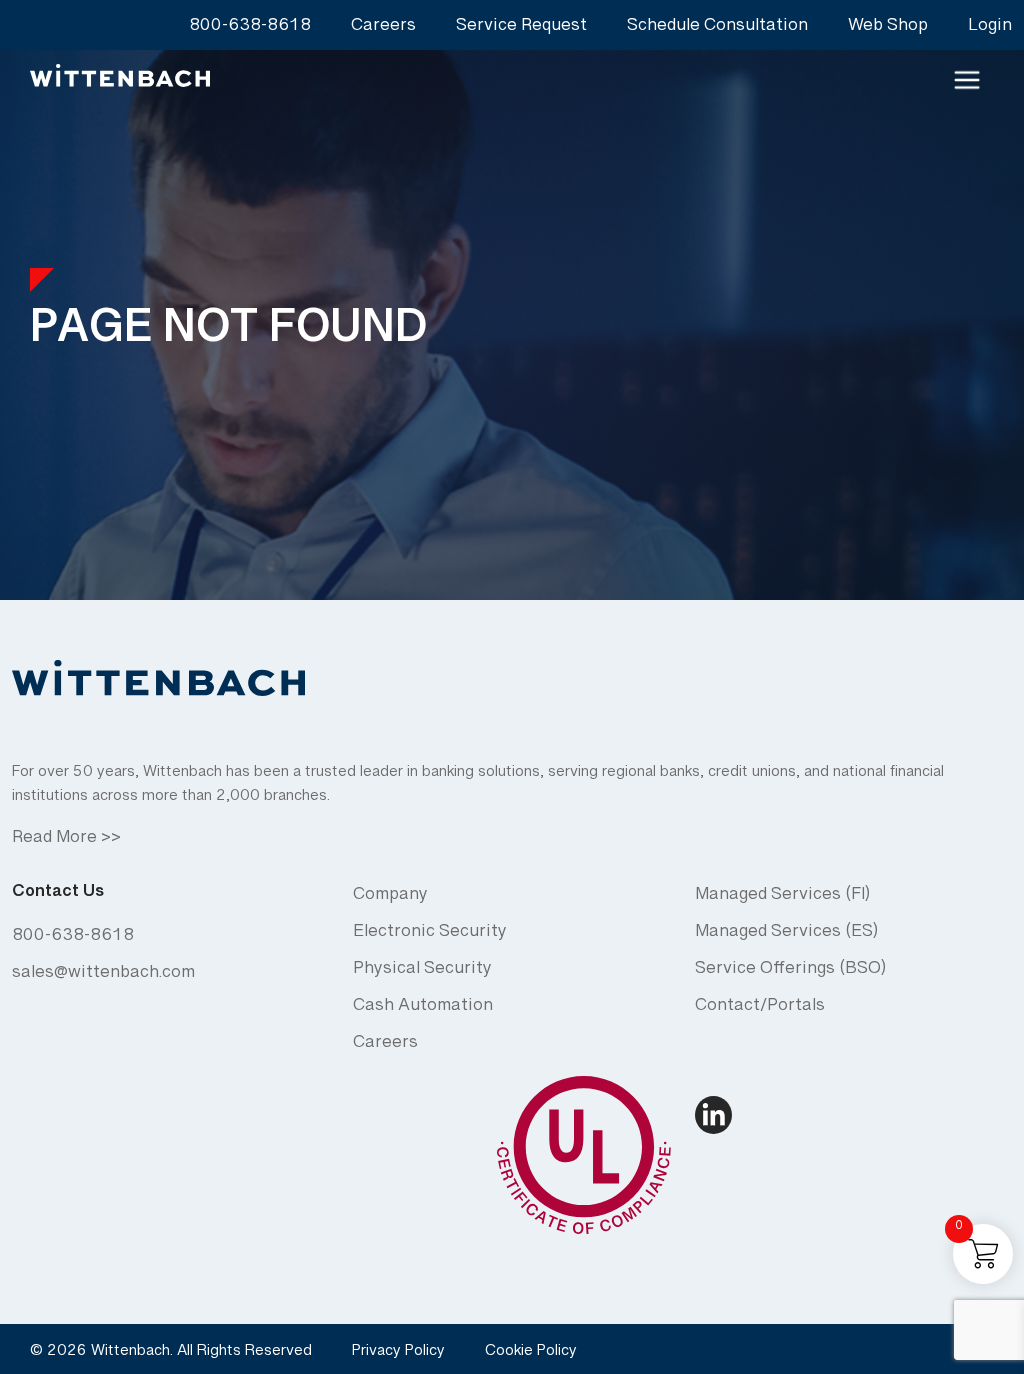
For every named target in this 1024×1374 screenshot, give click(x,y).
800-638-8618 (250, 29)
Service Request (521, 29)
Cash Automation (423, 1009)
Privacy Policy (398, 1355)
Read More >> (66, 841)
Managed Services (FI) (782, 898)
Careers (383, 29)
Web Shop (888, 29)
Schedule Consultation (717, 29)
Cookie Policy (531, 1355)
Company (390, 898)
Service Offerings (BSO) (790, 972)
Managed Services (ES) (786, 935)
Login (990, 29)
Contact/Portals (760, 1009)
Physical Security (422, 972)
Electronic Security (430, 935)
